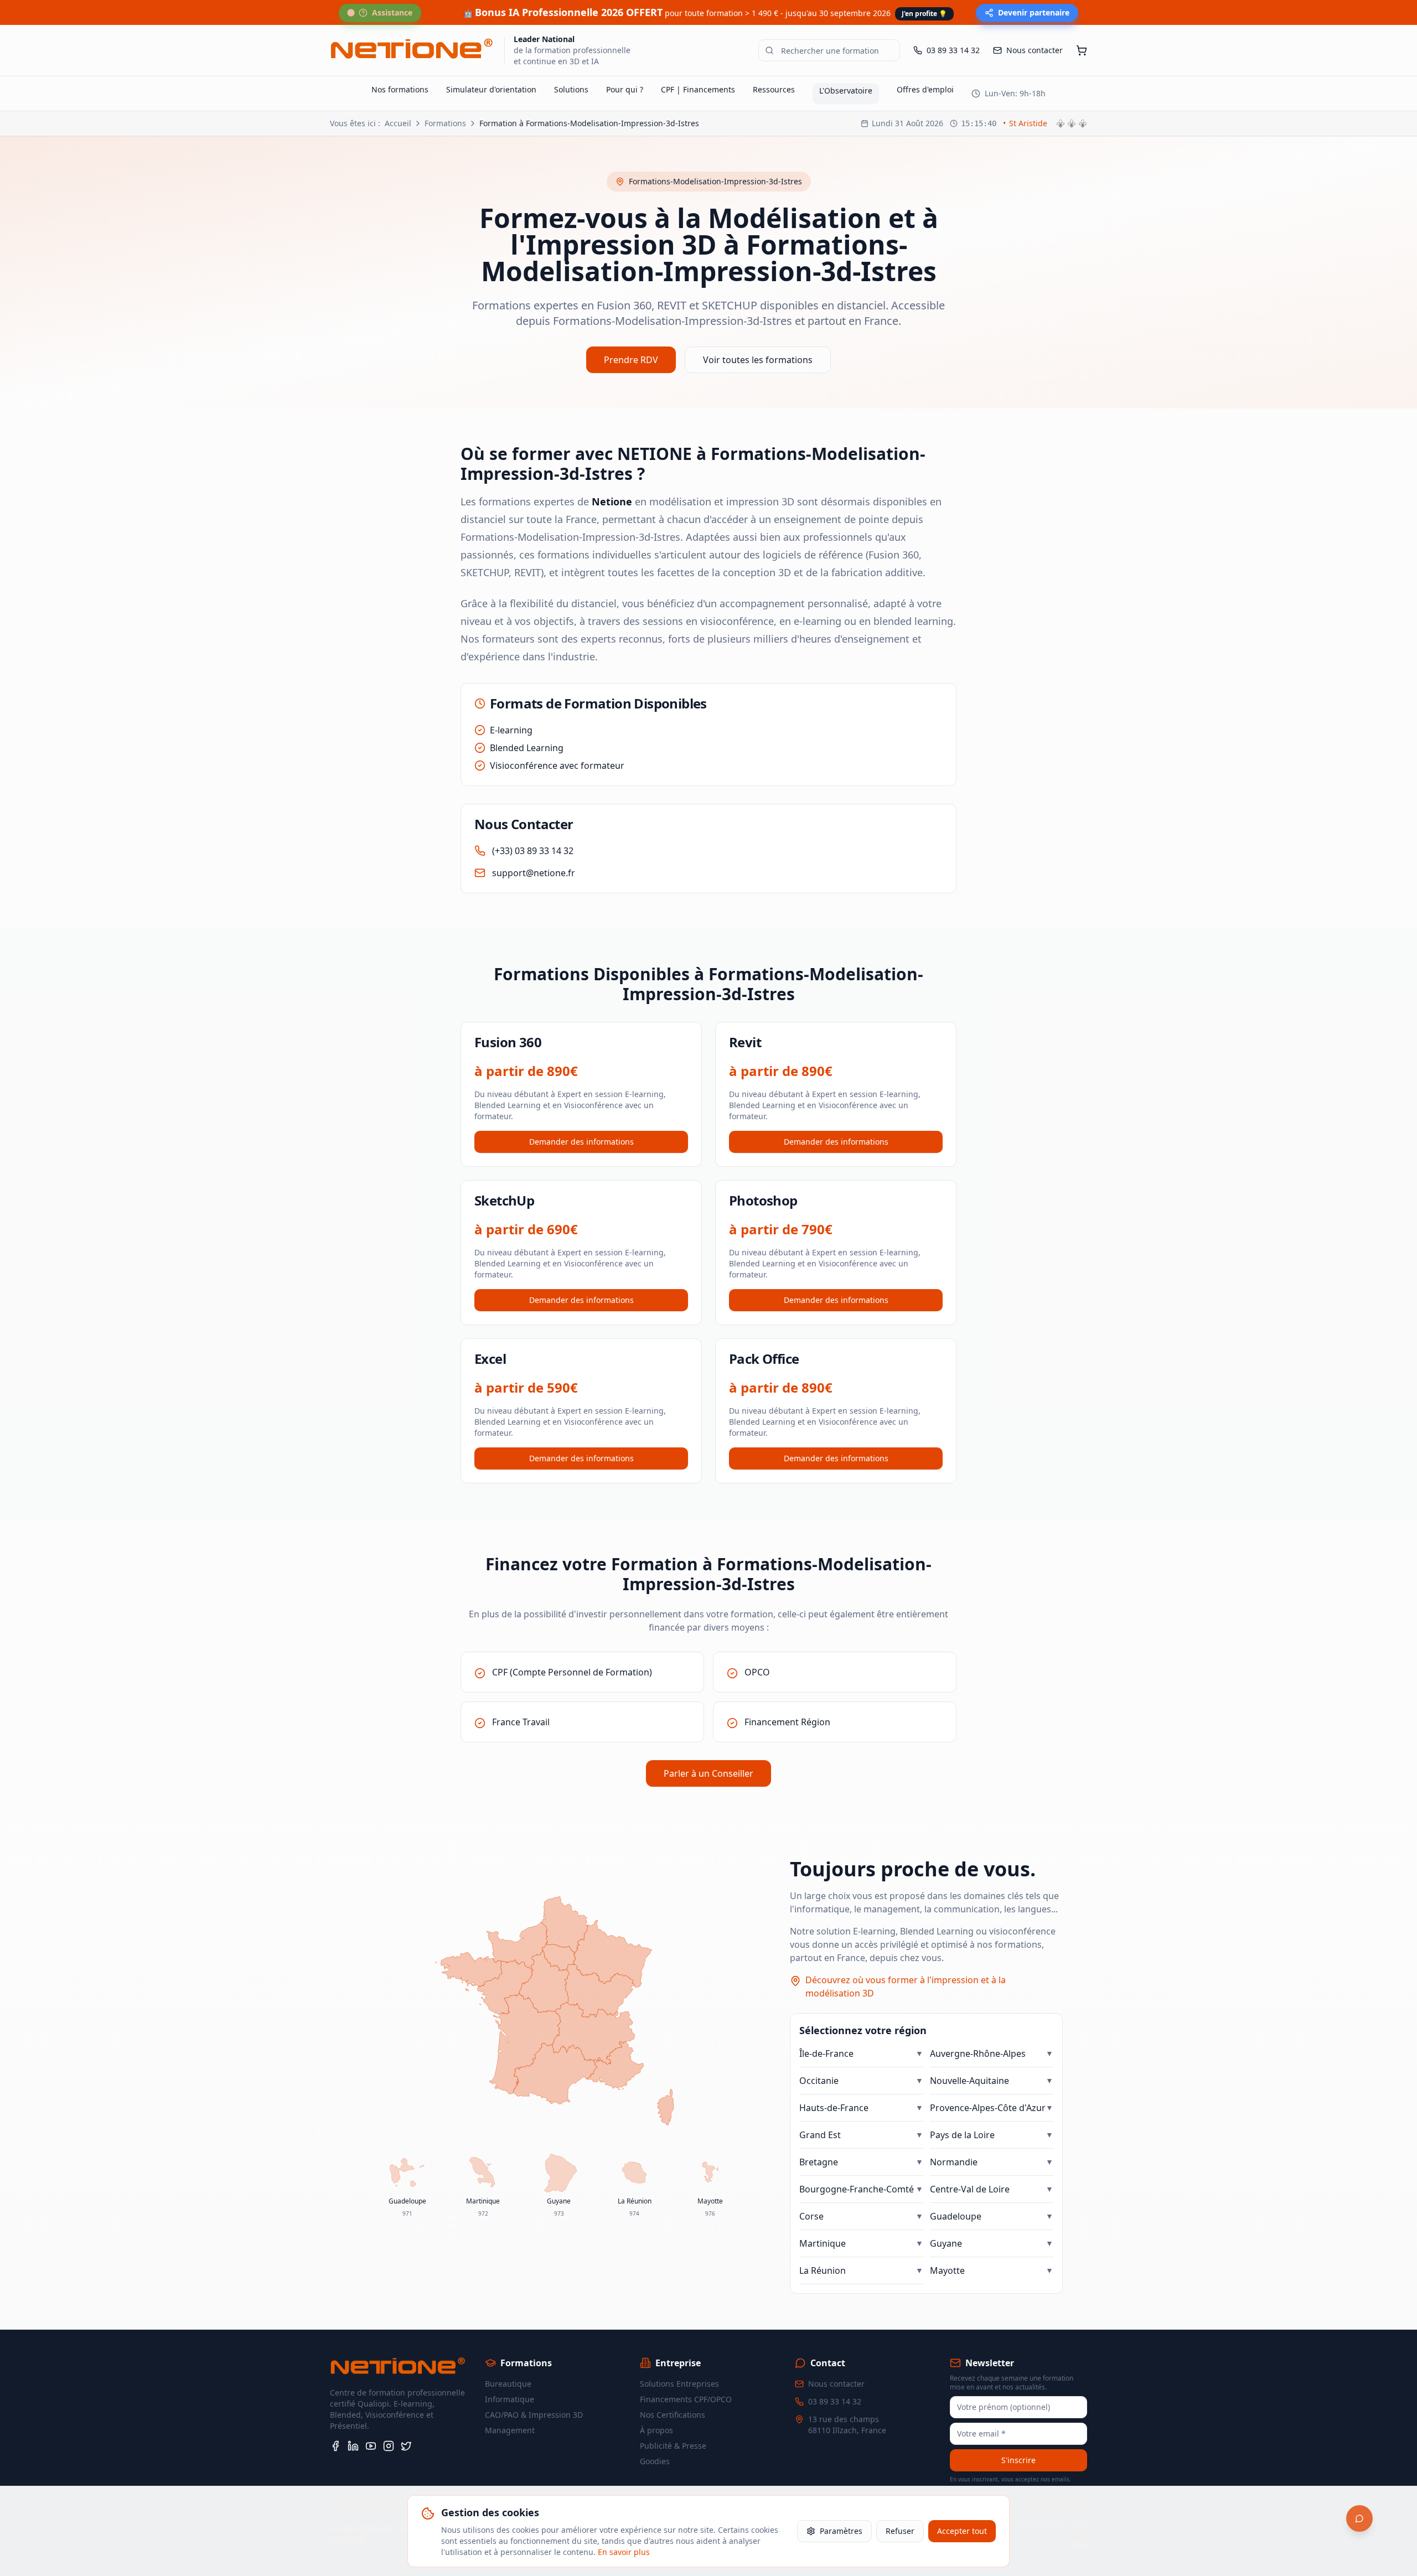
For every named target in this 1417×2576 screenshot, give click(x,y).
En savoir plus (624, 2552)
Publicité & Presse (673, 2446)
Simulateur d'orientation (491, 89)
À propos (656, 2430)
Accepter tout (962, 2531)
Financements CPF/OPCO (686, 2399)
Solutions (571, 89)
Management (510, 2430)
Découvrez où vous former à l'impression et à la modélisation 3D (906, 1987)
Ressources (774, 89)
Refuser (900, 2531)
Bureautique (508, 2384)
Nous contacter (836, 2384)
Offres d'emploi (925, 89)
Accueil (398, 123)
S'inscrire (1018, 2460)
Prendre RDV (631, 360)
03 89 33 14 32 (835, 2401)
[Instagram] (389, 2446)
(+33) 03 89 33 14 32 (533, 851)
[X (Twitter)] (406, 2446)
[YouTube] (371, 2446)
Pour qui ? (625, 89)
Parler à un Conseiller (708, 1773)
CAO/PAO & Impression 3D (534, 2415)
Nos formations (400, 89)
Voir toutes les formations (758, 360)
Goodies (655, 2461)
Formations (445, 123)
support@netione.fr (534, 873)
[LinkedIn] (353, 2446)
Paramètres (841, 2531)
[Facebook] (335, 2446)
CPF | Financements (698, 89)
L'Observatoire (846, 90)
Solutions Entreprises (679, 2384)
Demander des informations (581, 1142)
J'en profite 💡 (924, 14)
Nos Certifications (673, 2415)
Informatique (510, 2399)
